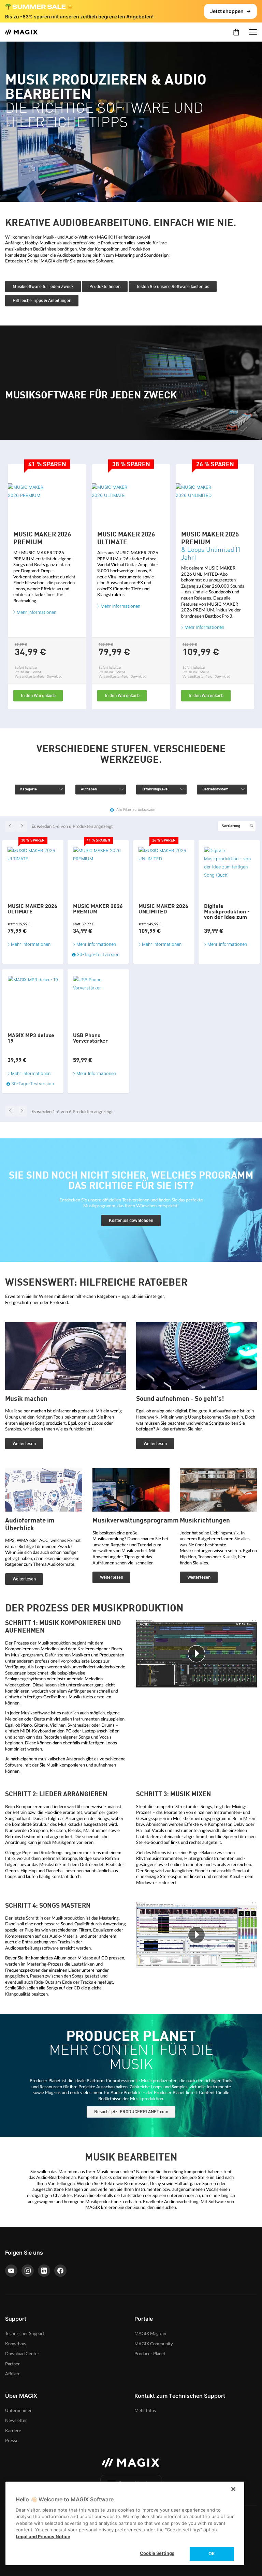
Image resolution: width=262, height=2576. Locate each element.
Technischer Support (25, 2334)
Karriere (13, 2431)
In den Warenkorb (38, 696)
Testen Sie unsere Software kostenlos (173, 287)
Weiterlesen (24, 1444)
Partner (12, 2364)
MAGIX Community (154, 2344)
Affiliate (13, 2374)
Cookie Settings (157, 2553)
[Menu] (253, 32)
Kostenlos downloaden (131, 1221)
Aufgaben (89, 790)
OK (212, 2554)
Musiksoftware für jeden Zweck (43, 287)
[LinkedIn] (44, 2271)
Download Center (22, 2354)
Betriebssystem (215, 790)
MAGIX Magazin (150, 2334)
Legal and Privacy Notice (43, 2536)
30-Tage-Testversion (33, 1084)
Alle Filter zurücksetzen (136, 810)
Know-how (16, 2344)
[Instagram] (28, 2271)
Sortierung (231, 826)
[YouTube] (11, 2271)
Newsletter (16, 2421)
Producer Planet (150, 2354)
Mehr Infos (145, 2411)
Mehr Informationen (37, 612)
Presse (12, 2441)
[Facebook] (60, 2271)
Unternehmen (19, 2411)
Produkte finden (105, 287)
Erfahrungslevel (155, 790)
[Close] (233, 2489)
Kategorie (28, 790)
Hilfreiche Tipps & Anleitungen (42, 301)
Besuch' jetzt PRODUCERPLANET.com (131, 2112)
